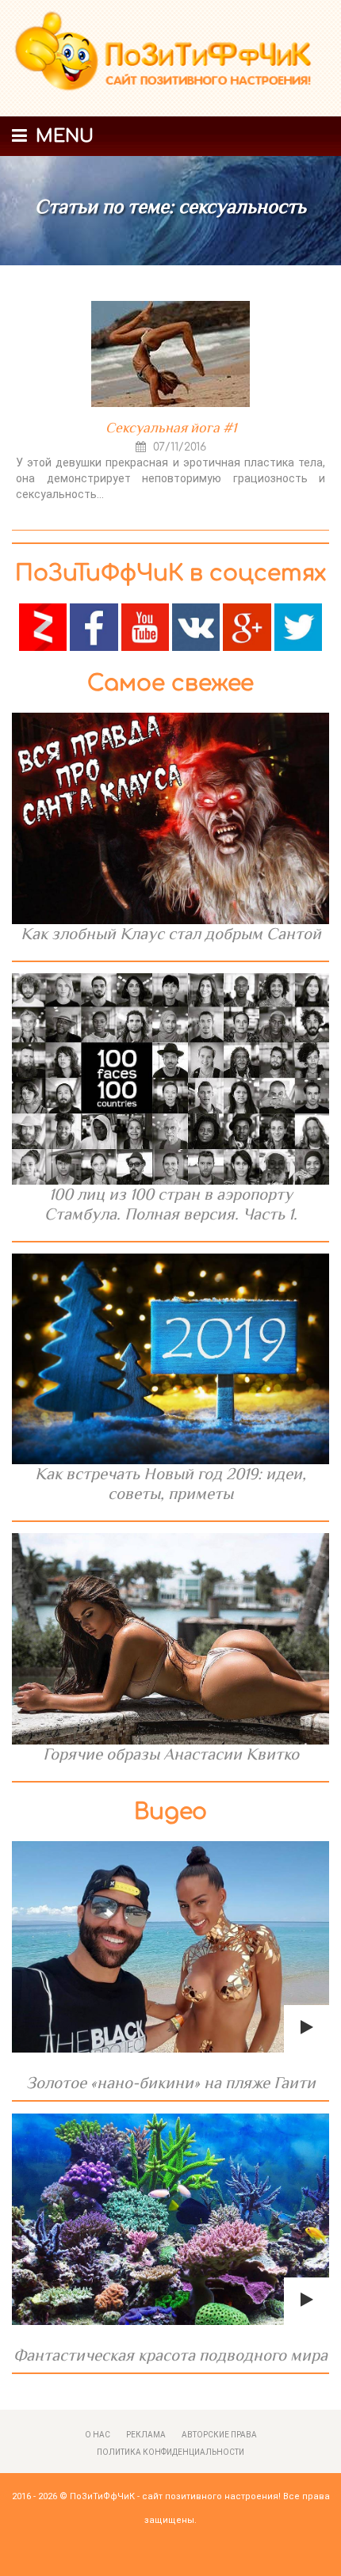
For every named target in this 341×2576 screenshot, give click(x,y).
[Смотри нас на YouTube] (145, 626)
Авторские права (219, 2435)
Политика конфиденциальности (170, 2452)
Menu (62, 136)
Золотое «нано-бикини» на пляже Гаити (171, 2083)
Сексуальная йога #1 (171, 428)
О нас (98, 2435)
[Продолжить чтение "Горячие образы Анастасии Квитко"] (170, 1639)
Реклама (146, 2435)
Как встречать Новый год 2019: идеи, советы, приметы (170, 1484)
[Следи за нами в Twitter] (298, 626)
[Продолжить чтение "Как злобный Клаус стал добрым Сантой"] (170, 818)
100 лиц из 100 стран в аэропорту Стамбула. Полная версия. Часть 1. (171, 1204)
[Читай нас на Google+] (247, 626)
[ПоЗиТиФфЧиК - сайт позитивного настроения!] (170, 59)
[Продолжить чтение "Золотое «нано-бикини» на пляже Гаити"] (170, 1947)
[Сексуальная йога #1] (170, 354)
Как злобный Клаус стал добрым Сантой (171, 934)
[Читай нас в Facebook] (94, 626)
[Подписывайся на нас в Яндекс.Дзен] (43, 626)
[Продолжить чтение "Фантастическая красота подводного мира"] (170, 2219)
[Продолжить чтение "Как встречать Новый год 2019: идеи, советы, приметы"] (170, 1359)
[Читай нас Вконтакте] (196, 626)
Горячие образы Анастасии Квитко (171, 1754)
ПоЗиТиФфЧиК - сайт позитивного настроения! (175, 2496)
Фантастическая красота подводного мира (170, 2355)
